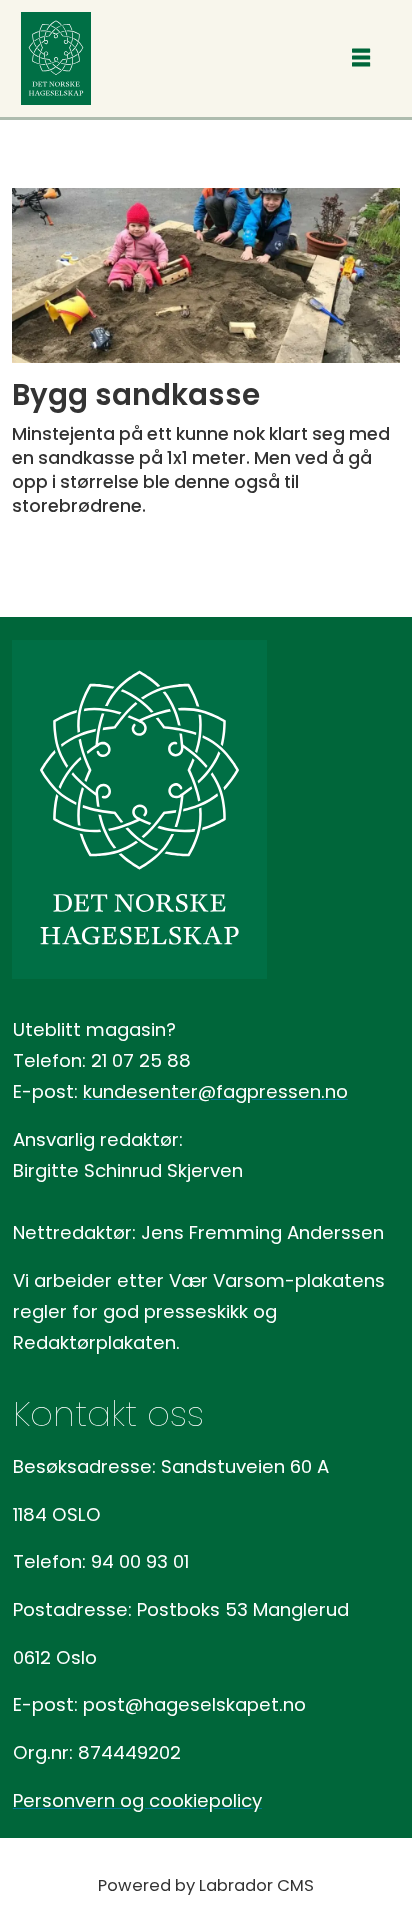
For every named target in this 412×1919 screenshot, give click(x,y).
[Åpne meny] (361, 59)
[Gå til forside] (56, 58)
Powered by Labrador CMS (206, 1885)
